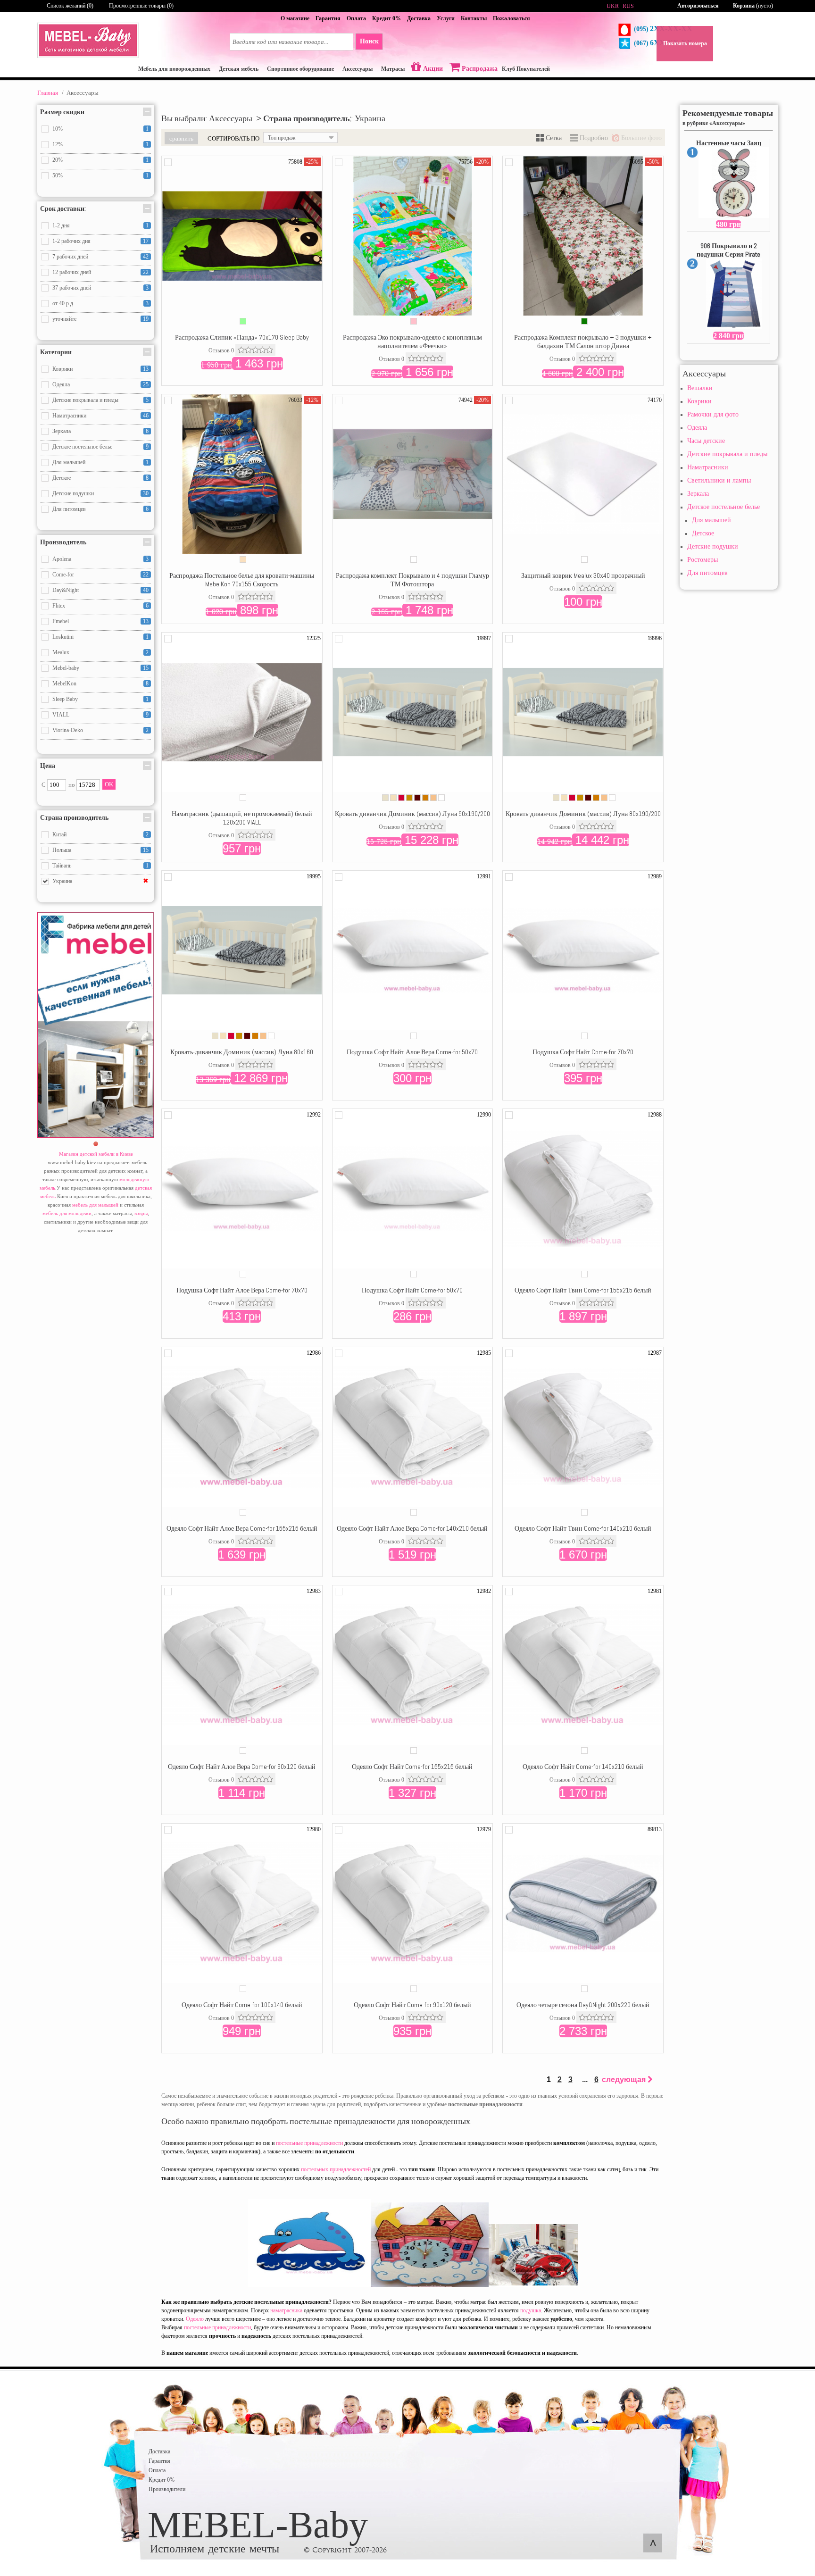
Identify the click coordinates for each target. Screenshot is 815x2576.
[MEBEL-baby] (88, 56)
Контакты (474, 18)
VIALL (61, 715)
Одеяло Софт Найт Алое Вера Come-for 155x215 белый (242, 1528)
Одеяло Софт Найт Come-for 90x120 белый (412, 2005)
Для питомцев (707, 573)
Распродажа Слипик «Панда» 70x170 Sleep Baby (242, 337)
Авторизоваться (698, 6)
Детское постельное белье (724, 507)
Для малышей (711, 520)
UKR (613, 6)
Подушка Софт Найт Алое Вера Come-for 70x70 (242, 1290)
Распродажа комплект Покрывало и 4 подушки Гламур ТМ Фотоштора (412, 580)
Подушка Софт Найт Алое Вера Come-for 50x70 (412, 1052)
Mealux (61, 652)
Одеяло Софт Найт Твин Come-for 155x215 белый (583, 1290)
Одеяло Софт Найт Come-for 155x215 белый (412, 1767)
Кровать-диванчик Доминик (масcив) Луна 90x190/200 (412, 814)
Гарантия (328, 18)
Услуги (446, 18)
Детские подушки (713, 546)
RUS (628, 6)
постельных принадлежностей (336, 2169)
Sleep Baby (65, 699)
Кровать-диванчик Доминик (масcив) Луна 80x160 (242, 1052)
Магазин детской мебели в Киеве (96, 1154)
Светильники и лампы (719, 480)
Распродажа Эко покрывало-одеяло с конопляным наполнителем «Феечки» (412, 342)
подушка (531, 2310)
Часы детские (706, 441)
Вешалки (700, 388)
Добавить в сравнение (168, 162)
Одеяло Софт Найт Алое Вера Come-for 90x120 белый (242, 1767)
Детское (703, 533)
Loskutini (63, 637)
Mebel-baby (66, 668)
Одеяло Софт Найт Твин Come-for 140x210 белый (583, 1528)
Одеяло (195, 2319)
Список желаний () (70, 6)
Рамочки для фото (713, 414)
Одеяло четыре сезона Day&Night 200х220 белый (583, 2005)
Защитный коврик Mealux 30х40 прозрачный (583, 575)
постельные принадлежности (309, 2143)
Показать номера (685, 43)
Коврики (699, 401)
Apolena (62, 559)
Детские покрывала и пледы (727, 454)
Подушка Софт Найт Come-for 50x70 (412, 1290)
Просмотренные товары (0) (141, 6)
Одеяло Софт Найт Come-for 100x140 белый (242, 2005)
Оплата (356, 18)
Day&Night (66, 590)
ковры (141, 1213)
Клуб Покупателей (526, 69)
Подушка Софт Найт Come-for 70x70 (583, 1052)
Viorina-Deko (68, 730)
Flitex (59, 606)
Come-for (63, 575)
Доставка (419, 18)
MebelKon (64, 684)
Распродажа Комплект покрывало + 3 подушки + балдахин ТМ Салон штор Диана (583, 342)
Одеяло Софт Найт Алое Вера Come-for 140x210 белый (412, 1528)
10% (58, 129)
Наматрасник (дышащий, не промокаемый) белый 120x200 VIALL (242, 818)
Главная (48, 93)
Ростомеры (703, 560)
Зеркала (698, 494)
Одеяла (697, 428)
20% (58, 160)
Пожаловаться (511, 18)
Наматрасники (708, 467)
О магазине (295, 18)
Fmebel (61, 621)
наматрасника (286, 2310)
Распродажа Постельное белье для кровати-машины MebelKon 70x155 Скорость (242, 580)
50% (58, 175)
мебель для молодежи (67, 1213)
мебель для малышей (95, 1205)
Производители (167, 2489)
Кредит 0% (387, 18)
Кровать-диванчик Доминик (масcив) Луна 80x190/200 (583, 814)
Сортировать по (233, 138)
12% (58, 144)
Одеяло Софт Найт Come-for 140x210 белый (583, 1767)
